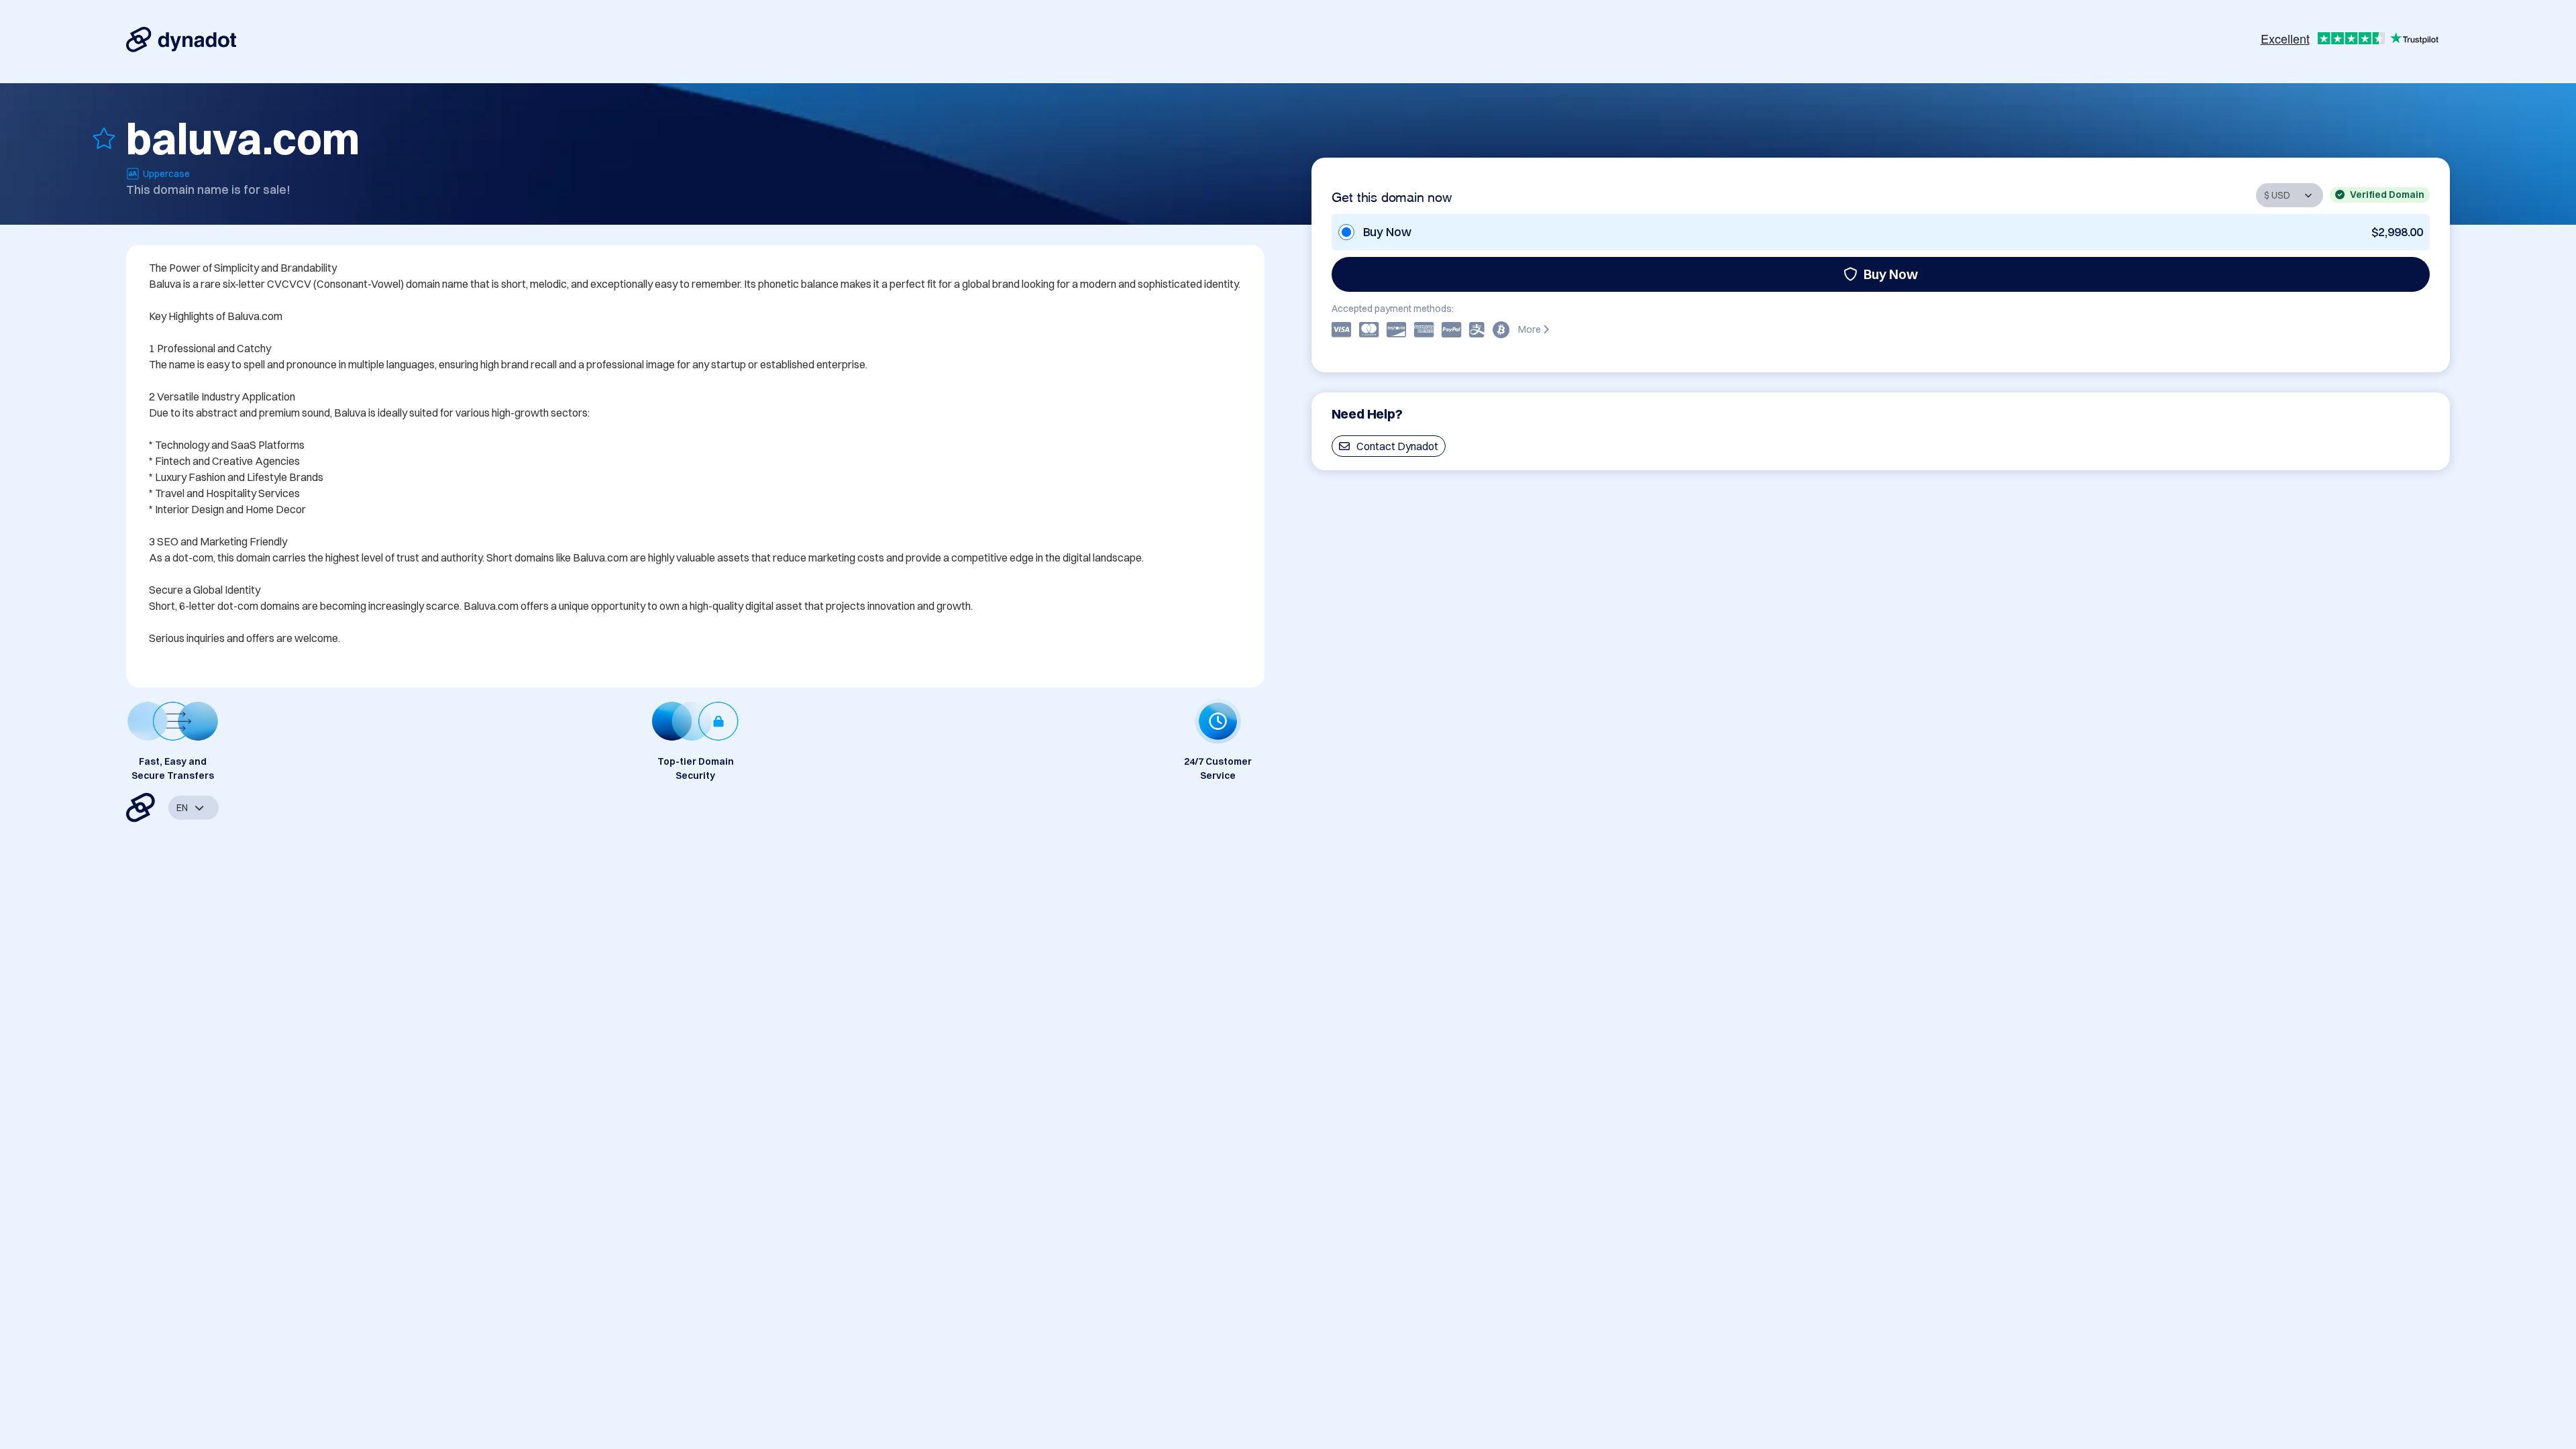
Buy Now (1891, 274)
